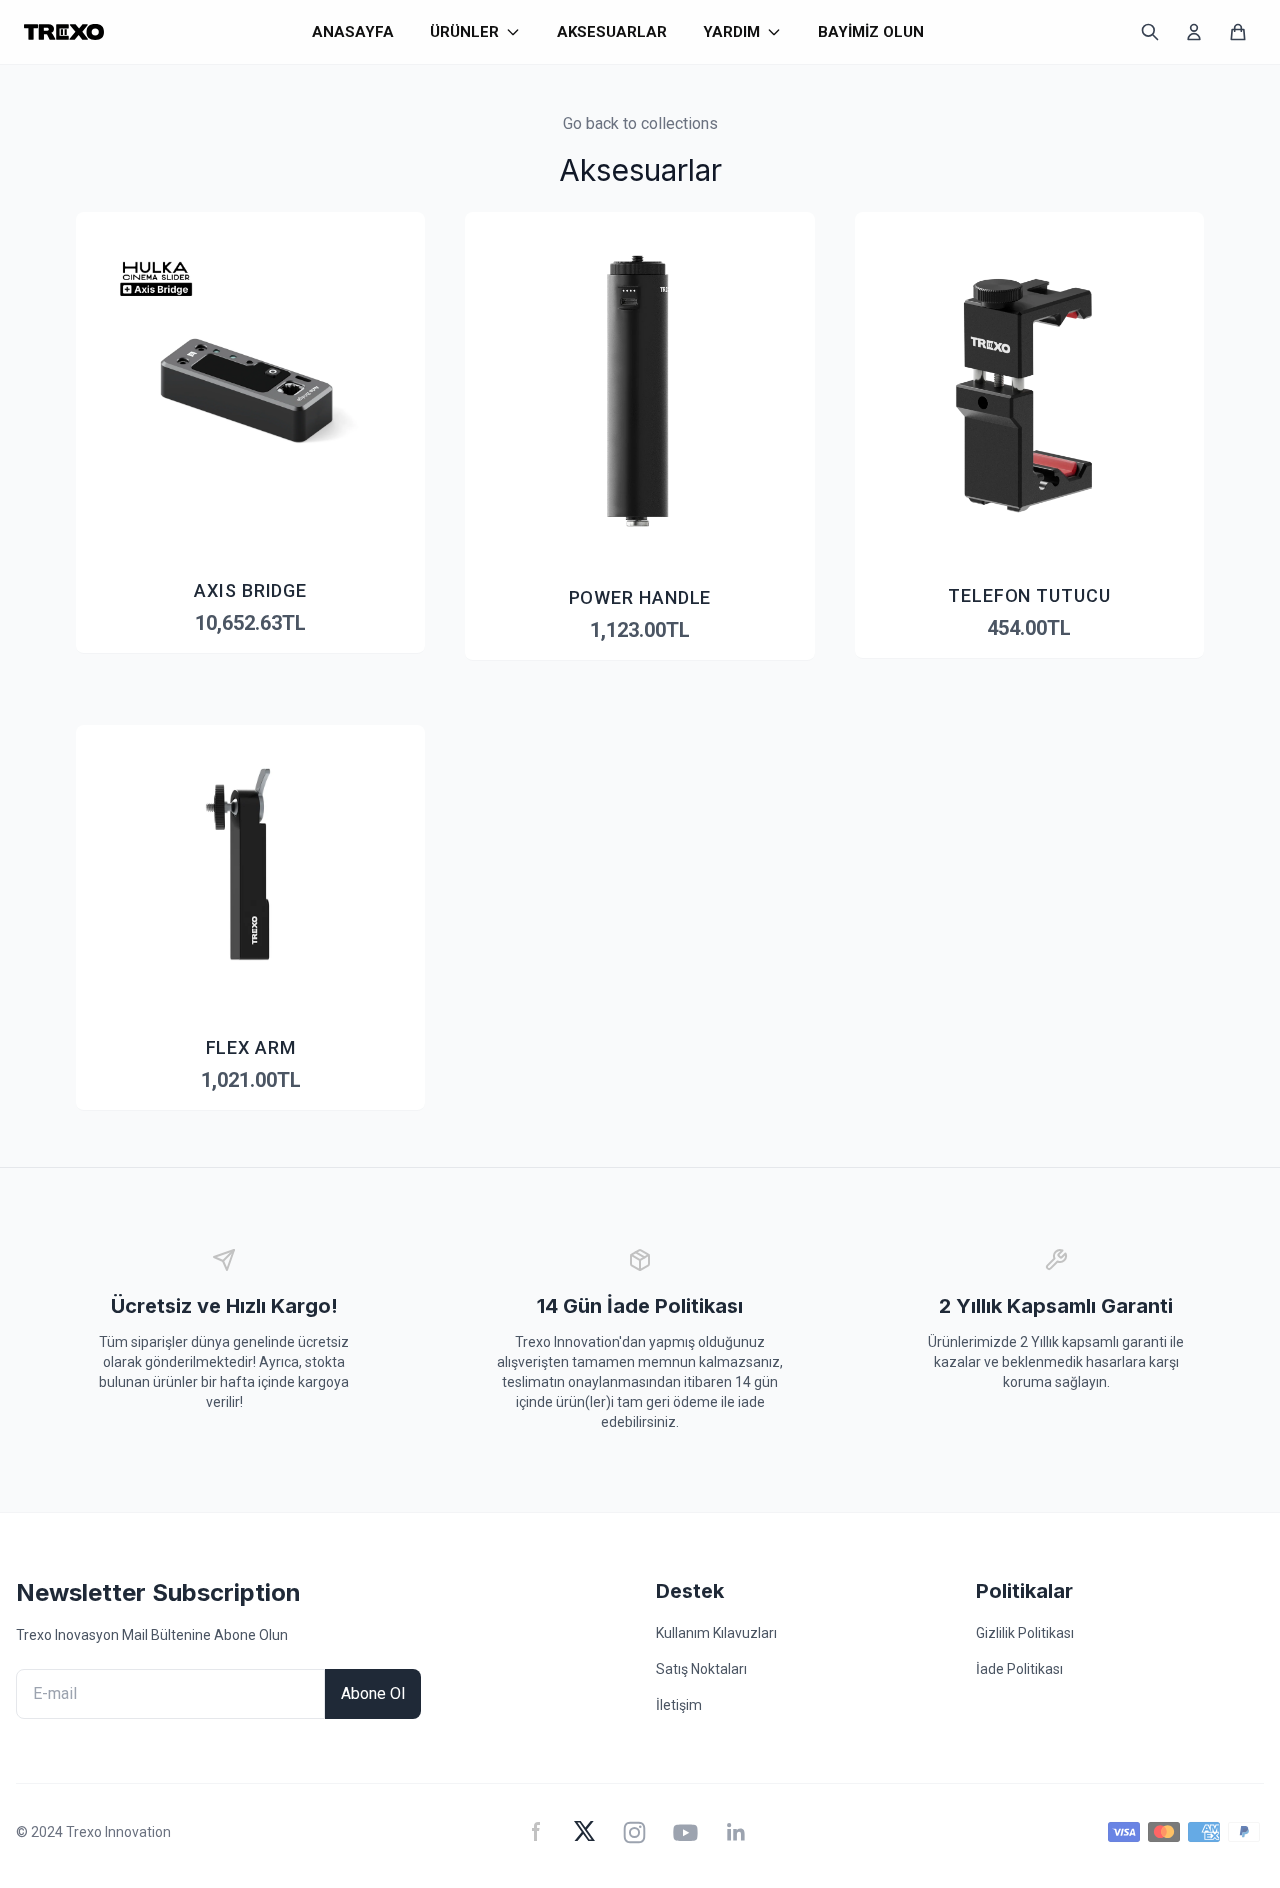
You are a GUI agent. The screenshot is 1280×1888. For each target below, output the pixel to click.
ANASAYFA (353, 32)
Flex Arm (251, 1047)
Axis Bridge (250, 590)
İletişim (679, 1705)
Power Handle (640, 597)
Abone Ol (373, 1693)
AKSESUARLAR (612, 32)
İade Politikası (1019, 1669)
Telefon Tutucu (1029, 595)
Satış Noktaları (701, 1669)
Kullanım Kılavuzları (716, 1633)
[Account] (1194, 32)
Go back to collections (640, 123)
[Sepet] (1238, 32)
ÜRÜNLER (464, 32)
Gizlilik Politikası (1025, 1633)
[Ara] (1150, 32)
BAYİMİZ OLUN (871, 32)
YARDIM (731, 32)
